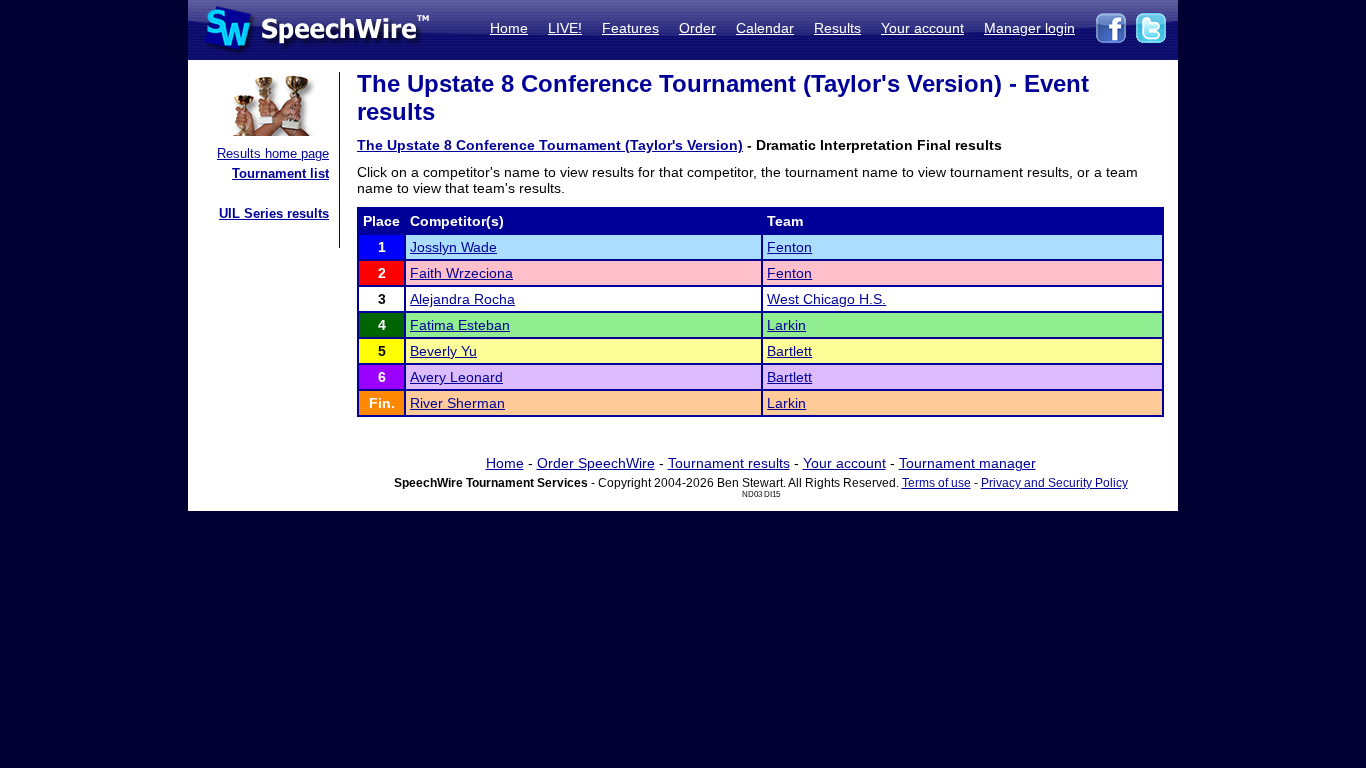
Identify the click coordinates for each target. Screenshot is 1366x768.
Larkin (786, 325)
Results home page (273, 153)
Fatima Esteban (460, 325)
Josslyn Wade (453, 247)
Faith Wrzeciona (461, 273)
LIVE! (565, 28)
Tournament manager (967, 463)
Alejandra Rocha (462, 299)
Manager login (1029, 28)
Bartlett (789, 351)
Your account (922, 28)
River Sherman (457, 403)
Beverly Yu (443, 351)
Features (630, 28)
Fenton (789, 247)
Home (509, 28)
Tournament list (280, 173)
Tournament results (729, 463)
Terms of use (936, 483)
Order (697, 28)
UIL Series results (274, 213)
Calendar (765, 28)
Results (837, 28)
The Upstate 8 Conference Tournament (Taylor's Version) (550, 145)
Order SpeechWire (596, 463)
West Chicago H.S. (826, 299)
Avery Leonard (456, 377)
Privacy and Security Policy (1054, 483)
